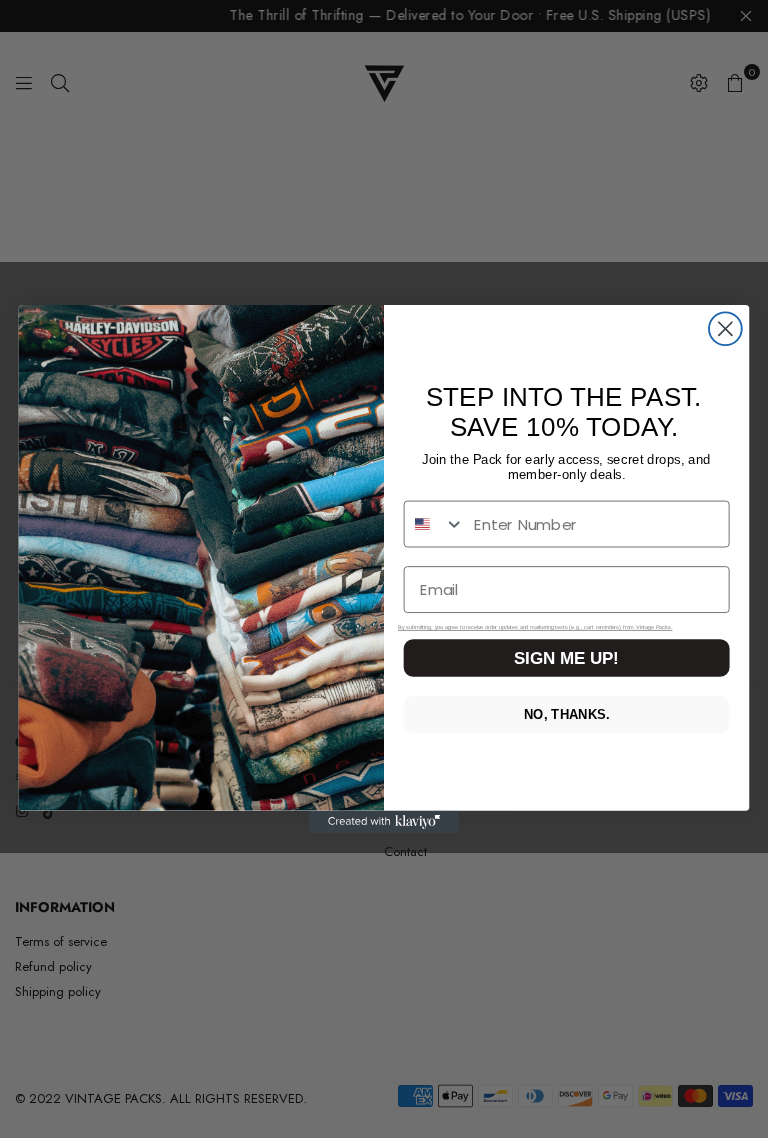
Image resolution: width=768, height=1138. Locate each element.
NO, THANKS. (566, 714)
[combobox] (435, 524)
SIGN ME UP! (566, 658)
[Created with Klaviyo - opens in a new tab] (384, 822)
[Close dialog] (725, 328)
